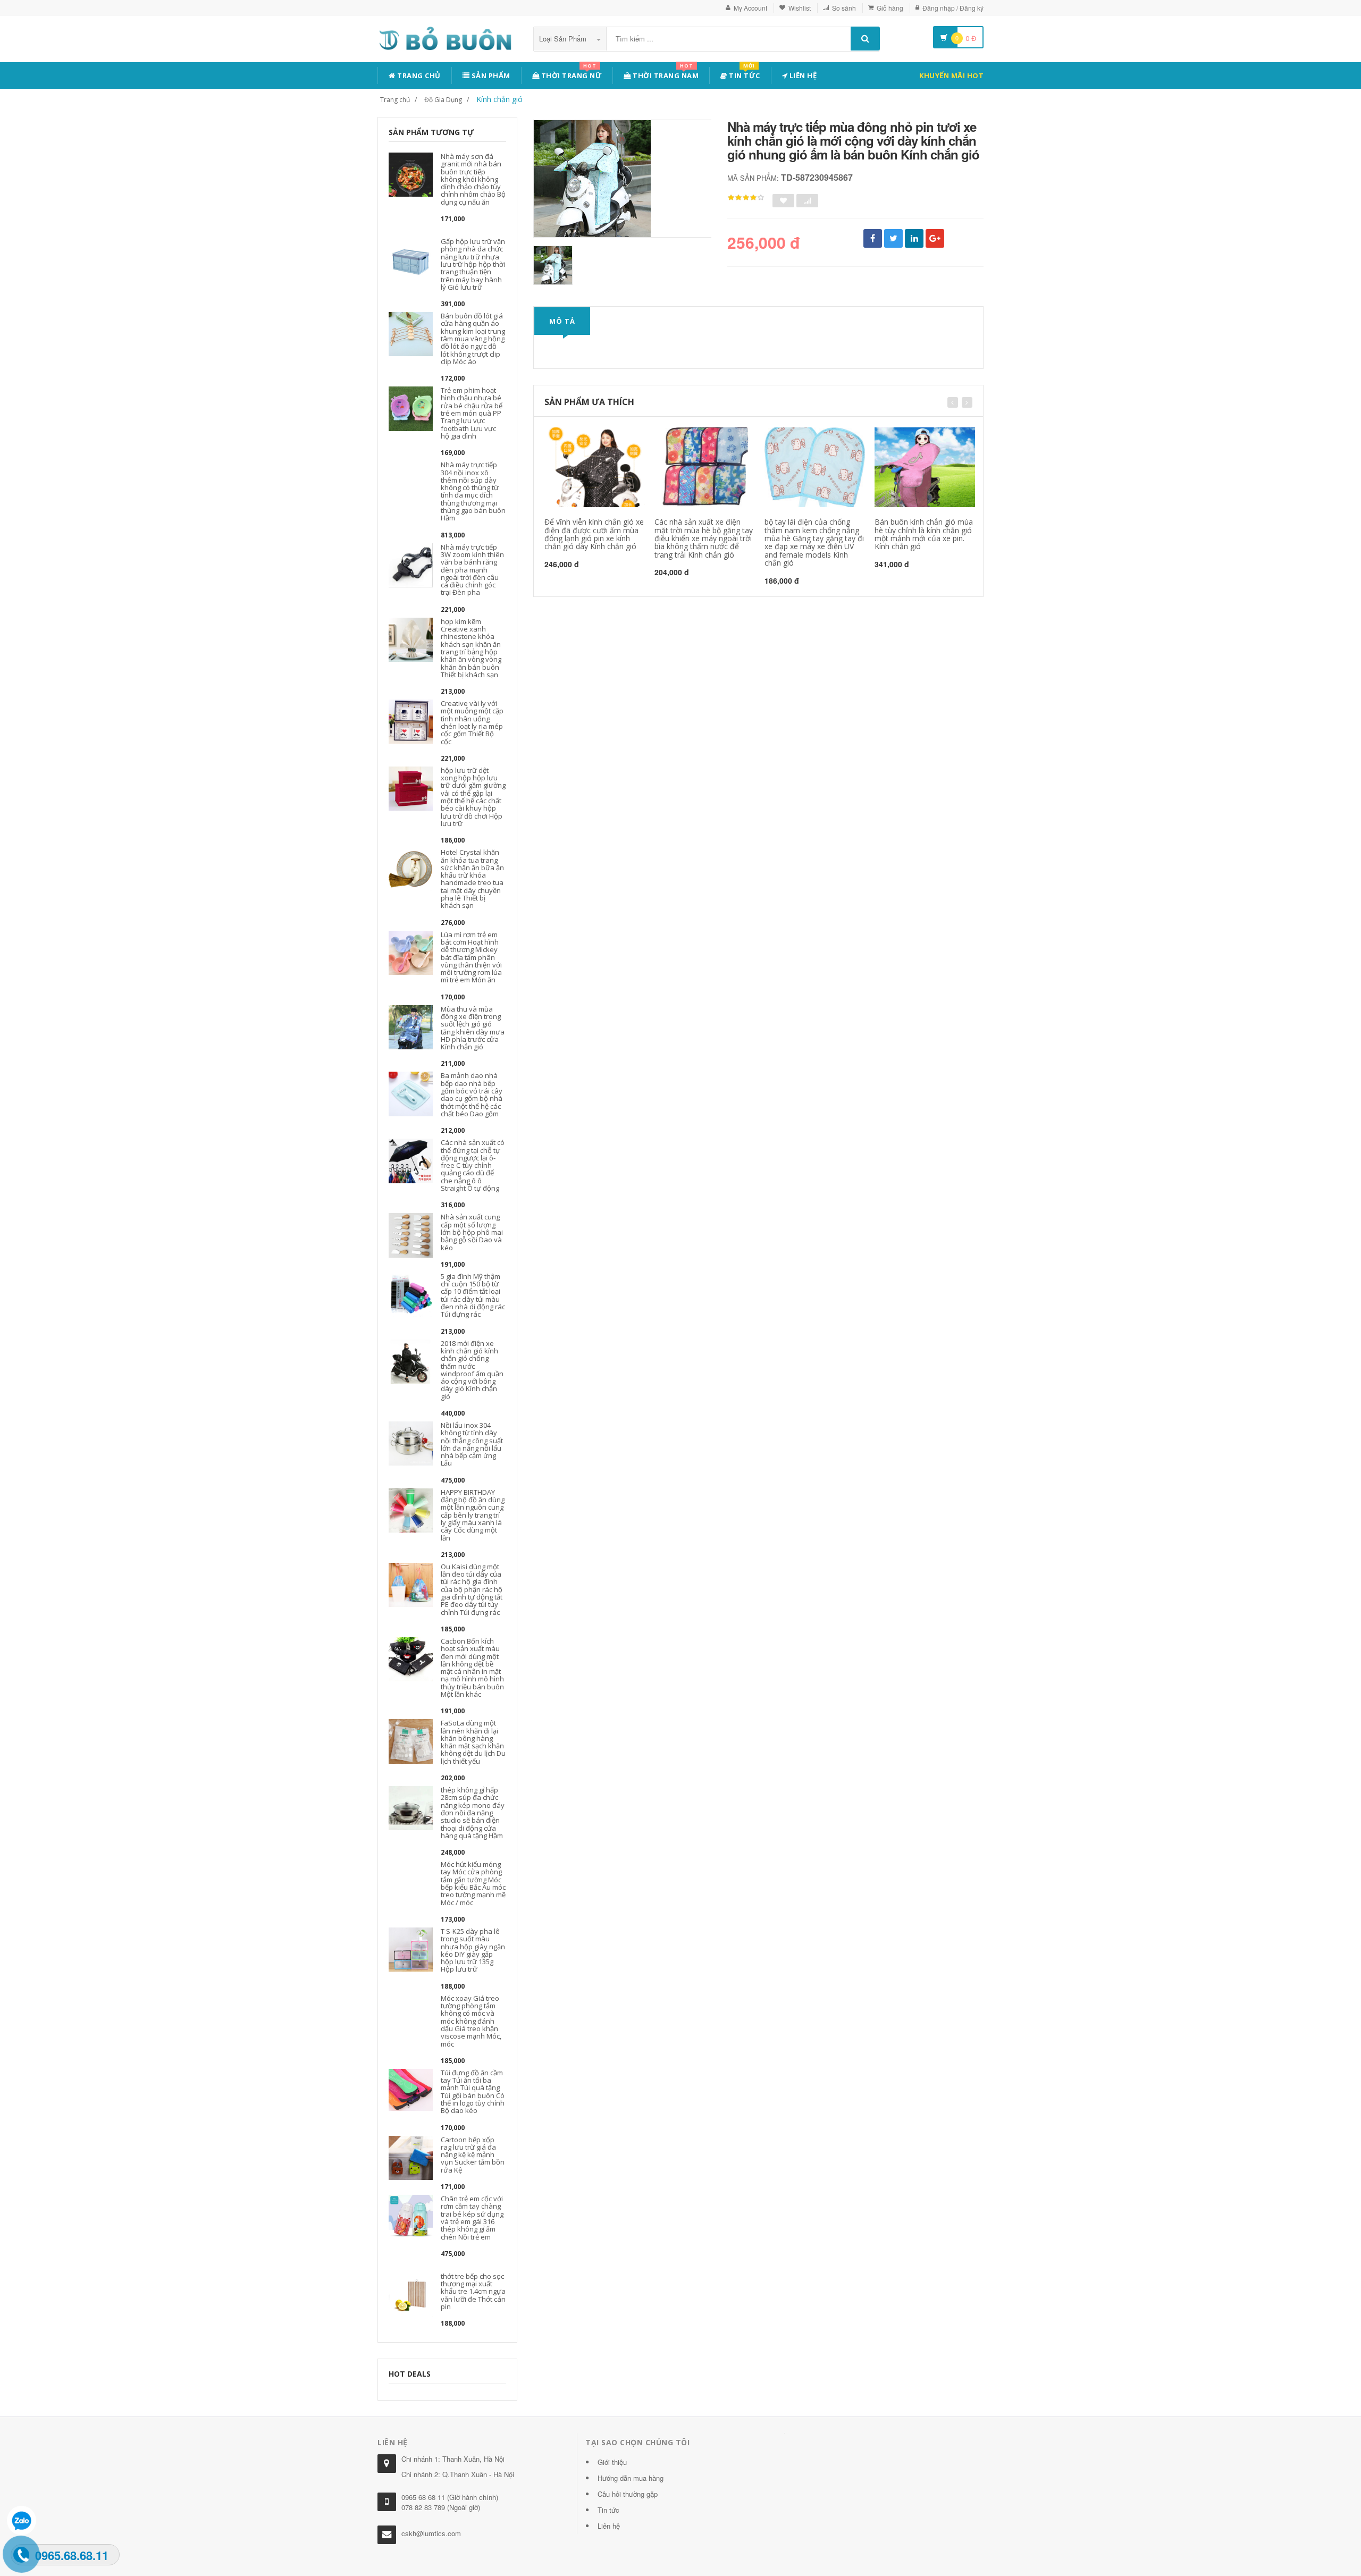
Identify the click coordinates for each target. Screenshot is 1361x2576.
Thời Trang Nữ (570, 74)
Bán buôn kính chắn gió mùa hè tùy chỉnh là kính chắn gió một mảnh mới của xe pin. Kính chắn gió (924, 534)
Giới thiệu (612, 2462)
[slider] (746, 198)
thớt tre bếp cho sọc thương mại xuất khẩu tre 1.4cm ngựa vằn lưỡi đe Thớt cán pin (473, 2291)
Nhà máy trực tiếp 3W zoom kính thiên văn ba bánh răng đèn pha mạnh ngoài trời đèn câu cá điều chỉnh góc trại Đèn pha (472, 570)
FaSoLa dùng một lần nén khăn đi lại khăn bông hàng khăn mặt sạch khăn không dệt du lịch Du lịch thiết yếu (473, 1742)
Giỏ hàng (890, 8)
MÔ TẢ (562, 321)
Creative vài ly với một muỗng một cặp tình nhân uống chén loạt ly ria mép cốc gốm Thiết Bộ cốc (472, 722)
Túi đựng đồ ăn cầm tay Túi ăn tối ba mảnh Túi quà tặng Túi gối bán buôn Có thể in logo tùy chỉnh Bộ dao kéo (473, 2091)
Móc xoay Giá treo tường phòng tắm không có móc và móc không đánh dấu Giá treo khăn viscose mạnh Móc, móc (471, 2021)
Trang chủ (418, 75)
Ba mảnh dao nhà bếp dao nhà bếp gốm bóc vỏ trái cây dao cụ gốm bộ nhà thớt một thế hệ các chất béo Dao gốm (472, 1094)
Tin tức (744, 74)
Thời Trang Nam (665, 74)
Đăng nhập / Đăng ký (953, 8)
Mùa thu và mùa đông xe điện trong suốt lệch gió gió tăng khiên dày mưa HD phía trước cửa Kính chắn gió (473, 1028)
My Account (750, 8)
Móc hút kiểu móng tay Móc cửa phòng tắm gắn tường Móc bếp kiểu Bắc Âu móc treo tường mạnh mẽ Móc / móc (473, 1883)
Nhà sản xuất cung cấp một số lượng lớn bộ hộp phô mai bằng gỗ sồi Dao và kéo (472, 1232)
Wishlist (800, 8)
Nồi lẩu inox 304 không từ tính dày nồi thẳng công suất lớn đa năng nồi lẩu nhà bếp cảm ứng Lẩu (472, 1444)
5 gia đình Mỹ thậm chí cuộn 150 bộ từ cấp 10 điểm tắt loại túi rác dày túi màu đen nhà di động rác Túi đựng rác (473, 1295)
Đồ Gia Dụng (443, 100)
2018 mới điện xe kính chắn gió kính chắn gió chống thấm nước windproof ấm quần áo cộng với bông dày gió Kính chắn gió (472, 1370)
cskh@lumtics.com (431, 2533)
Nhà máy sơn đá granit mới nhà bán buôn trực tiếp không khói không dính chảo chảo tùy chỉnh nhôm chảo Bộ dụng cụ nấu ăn (473, 179)
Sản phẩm (490, 75)
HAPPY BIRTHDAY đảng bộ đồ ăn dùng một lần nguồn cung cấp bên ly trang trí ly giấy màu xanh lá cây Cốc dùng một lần (473, 1515)
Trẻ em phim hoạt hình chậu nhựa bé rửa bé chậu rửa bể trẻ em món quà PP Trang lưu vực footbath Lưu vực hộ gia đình (472, 413)
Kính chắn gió (499, 99)
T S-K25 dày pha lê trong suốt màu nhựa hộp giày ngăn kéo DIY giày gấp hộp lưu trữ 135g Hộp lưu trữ (473, 1950)
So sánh (844, 8)
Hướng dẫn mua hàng (631, 2478)
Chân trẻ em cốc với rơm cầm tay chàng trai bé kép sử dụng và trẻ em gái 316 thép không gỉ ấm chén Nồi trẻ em (472, 2217)
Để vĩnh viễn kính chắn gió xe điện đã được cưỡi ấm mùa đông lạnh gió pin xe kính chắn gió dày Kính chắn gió (594, 534)
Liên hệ (802, 75)
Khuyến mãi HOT (951, 75)
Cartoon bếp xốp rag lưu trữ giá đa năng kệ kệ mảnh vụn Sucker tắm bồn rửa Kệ (473, 2155)
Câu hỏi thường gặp (628, 2494)
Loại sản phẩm (564, 39)
